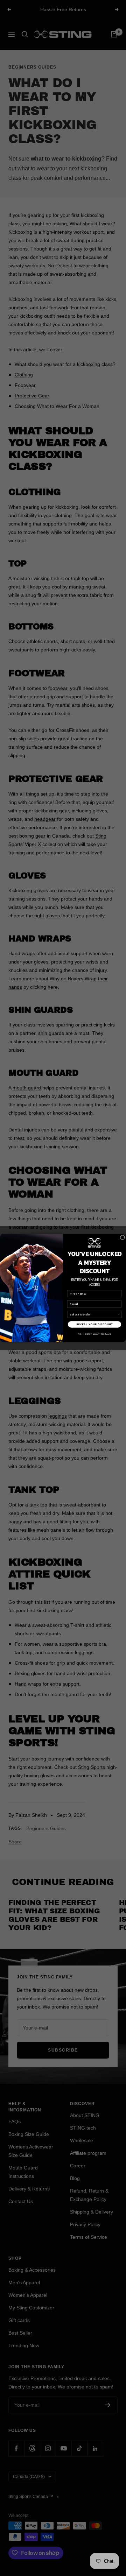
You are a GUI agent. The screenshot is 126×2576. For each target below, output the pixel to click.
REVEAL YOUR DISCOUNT (95, 1324)
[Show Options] (119, 1314)
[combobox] (94, 1314)
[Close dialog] (122, 1237)
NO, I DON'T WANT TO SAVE (95, 1334)
